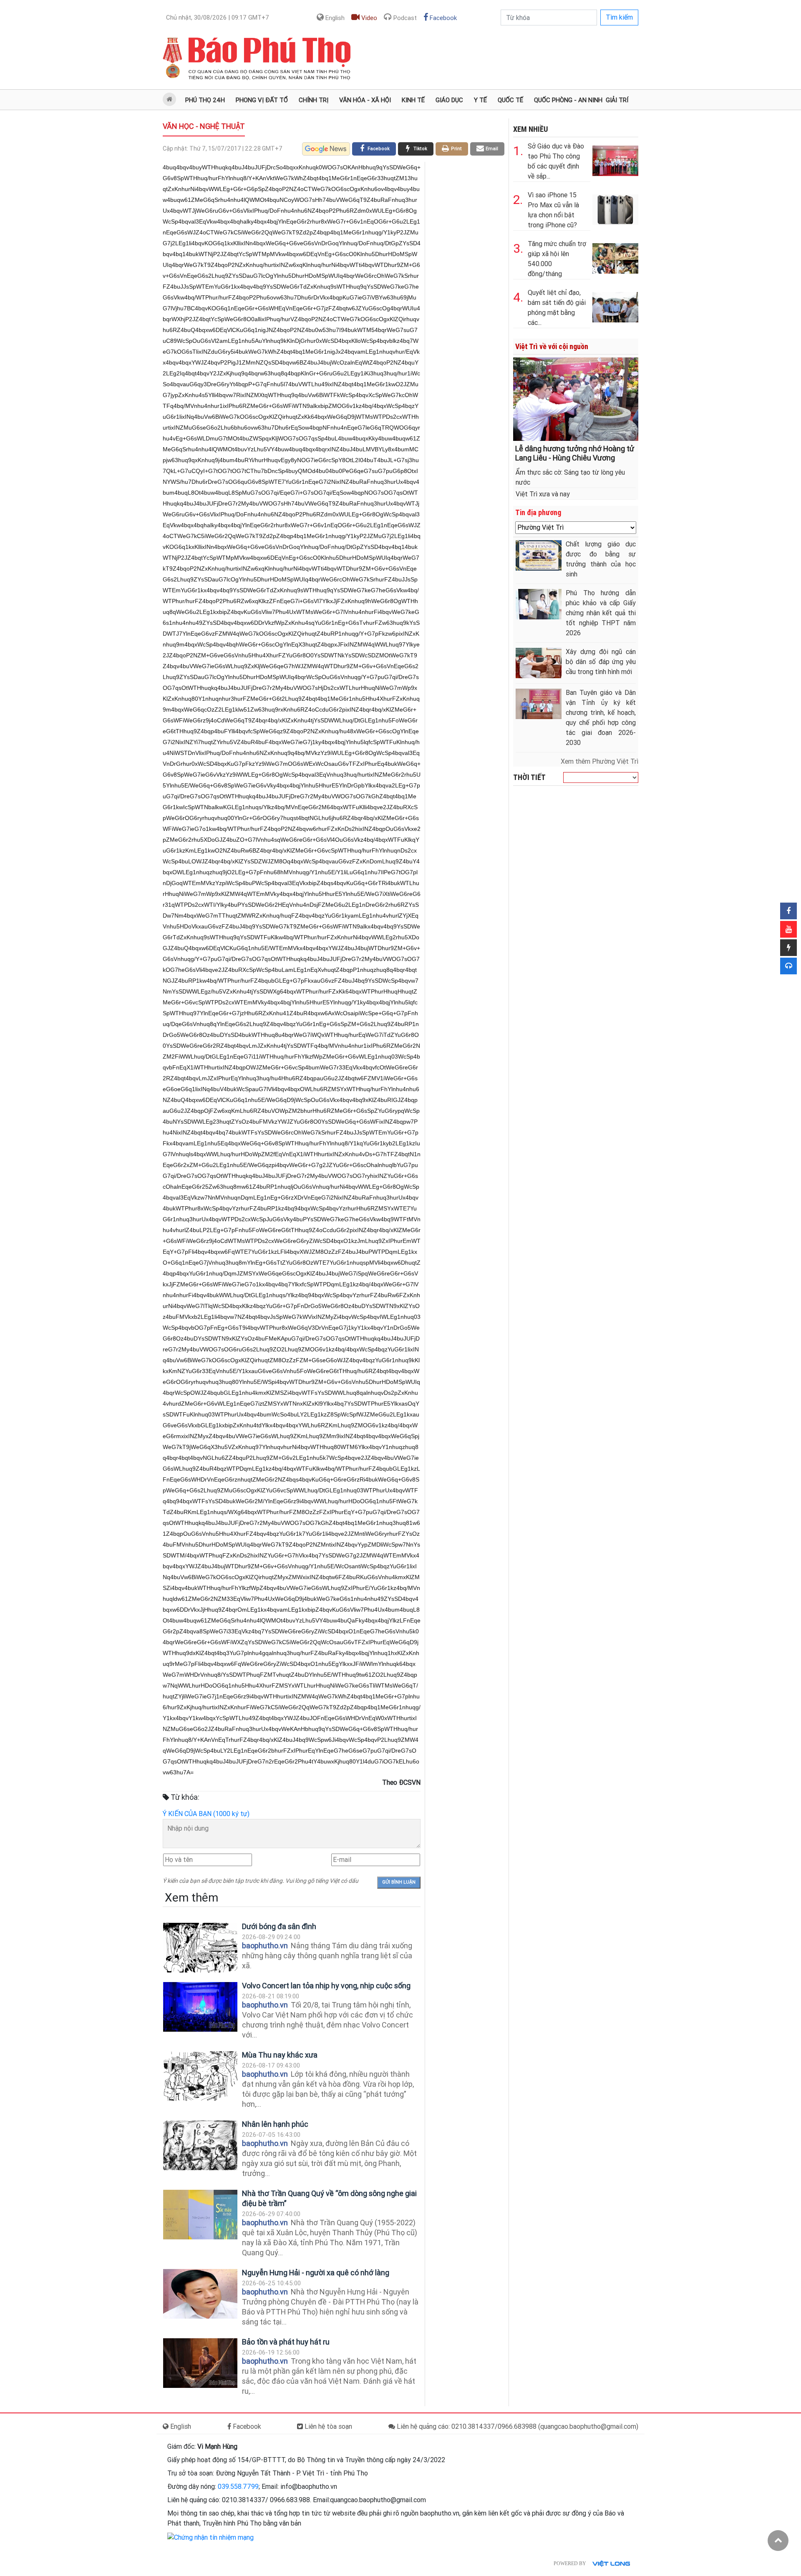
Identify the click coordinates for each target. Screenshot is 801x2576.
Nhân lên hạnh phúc (275, 2124)
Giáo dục (449, 100)
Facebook (442, 18)
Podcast (404, 18)
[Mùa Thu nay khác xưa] (200, 2076)
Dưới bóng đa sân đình (279, 1926)
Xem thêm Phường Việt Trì (599, 761)
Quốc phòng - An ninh (568, 100)
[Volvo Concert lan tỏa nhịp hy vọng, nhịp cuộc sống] (200, 2007)
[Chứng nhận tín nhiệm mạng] (210, 2537)
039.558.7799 (238, 2487)
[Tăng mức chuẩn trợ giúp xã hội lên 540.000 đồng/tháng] (615, 257)
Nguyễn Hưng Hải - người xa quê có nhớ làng (316, 2273)
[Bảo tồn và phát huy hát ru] (200, 2363)
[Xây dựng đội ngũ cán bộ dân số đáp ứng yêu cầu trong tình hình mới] (539, 663)
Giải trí (617, 100)
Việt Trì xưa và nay (543, 494)
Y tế (480, 100)
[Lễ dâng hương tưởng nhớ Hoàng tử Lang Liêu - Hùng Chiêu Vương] (576, 399)
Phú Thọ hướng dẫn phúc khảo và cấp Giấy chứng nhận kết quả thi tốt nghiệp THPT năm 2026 (601, 613)
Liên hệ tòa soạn (327, 2426)
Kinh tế (413, 100)
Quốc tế (510, 100)
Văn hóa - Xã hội (365, 100)
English (334, 18)
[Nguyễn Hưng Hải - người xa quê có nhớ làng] (200, 2294)
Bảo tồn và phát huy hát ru (286, 2342)
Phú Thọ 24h (205, 100)
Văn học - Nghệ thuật (204, 126)
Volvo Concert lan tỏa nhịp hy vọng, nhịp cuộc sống (326, 1986)
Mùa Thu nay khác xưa (280, 2055)
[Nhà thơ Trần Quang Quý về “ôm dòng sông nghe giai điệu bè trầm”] (200, 2215)
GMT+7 (218, 18)
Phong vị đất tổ (262, 100)
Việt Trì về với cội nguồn (552, 346)
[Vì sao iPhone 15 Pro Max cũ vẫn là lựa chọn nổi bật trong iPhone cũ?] (615, 208)
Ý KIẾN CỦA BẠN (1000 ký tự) (206, 1814)
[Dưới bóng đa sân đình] (200, 1948)
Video (368, 18)
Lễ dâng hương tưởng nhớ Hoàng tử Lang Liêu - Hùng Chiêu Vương (575, 453)
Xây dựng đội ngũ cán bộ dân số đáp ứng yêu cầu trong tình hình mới (601, 662)
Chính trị (314, 100)
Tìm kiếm (619, 17)
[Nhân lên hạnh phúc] (200, 2145)
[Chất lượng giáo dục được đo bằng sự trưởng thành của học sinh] (539, 555)
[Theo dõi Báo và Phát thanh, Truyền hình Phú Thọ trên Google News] (326, 149)
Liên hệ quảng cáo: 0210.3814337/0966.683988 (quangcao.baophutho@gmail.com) (517, 2426)
